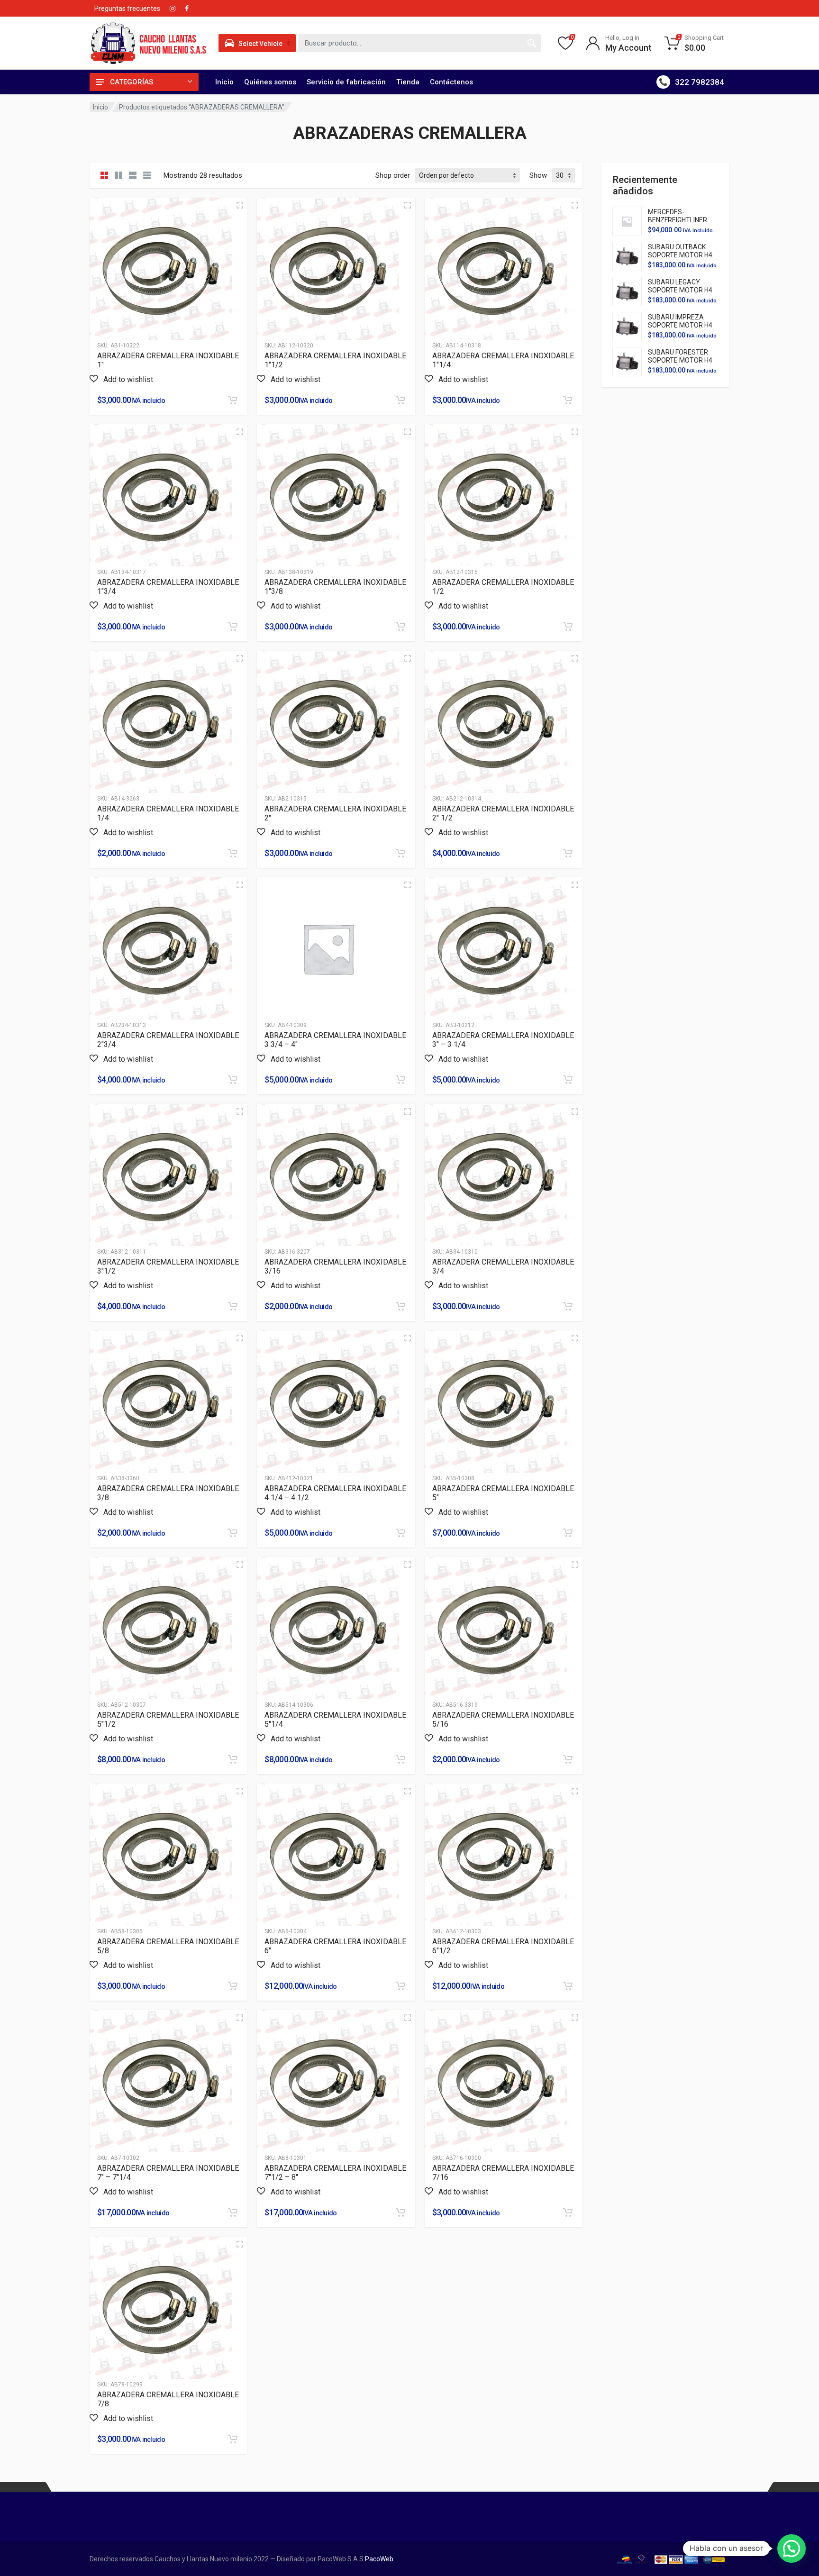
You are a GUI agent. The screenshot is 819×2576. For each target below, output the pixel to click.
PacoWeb (378, 2559)
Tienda (408, 82)
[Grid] (104, 175)
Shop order (393, 175)
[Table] (147, 175)
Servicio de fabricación (346, 82)
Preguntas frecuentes (127, 9)
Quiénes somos (270, 82)
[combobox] (419, 43)
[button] (121, 379)
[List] (133, 175)
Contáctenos (451, 82)
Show (538, 175)
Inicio (224, 82)
